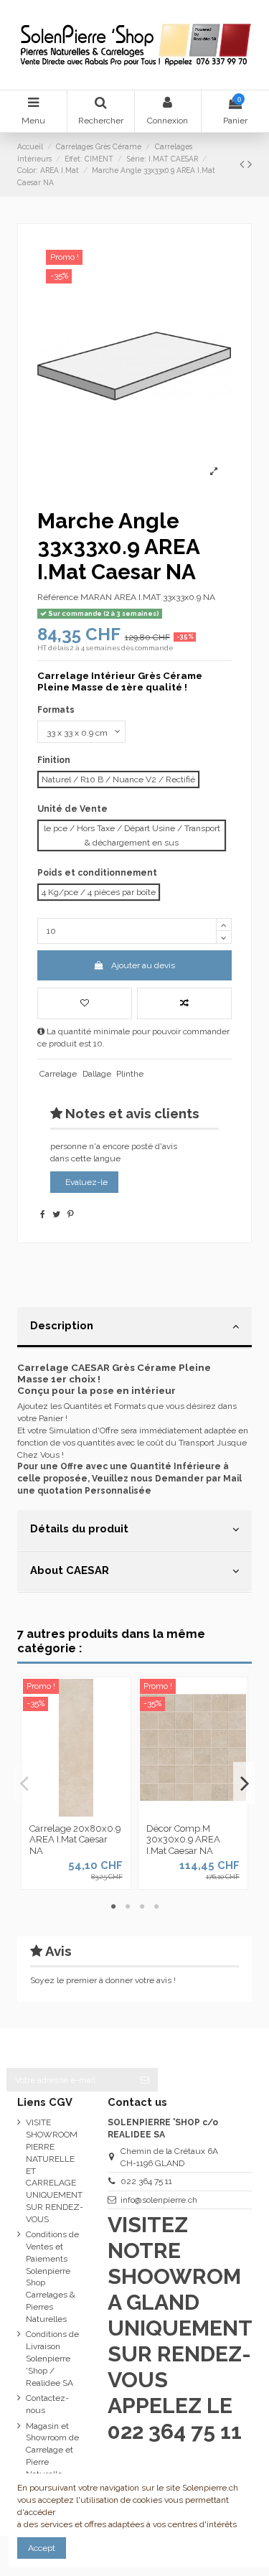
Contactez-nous (47, 2404)
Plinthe (130, 1074)
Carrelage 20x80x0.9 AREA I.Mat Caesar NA (75, 1840)
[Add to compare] (184, 1003)
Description (62, 1325)
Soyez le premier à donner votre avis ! (103, 1980)
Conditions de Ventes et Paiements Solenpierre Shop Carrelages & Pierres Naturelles (52, 2277)
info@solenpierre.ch (159, 2200)
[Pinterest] (71, 1214)
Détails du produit (79, 1528)
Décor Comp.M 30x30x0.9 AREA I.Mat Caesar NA (183, 1840)
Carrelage (58, 1074)
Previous (25, 1783)
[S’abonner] (145, 2079)
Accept (42, 2548)
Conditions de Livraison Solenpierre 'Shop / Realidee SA (52, 2358)
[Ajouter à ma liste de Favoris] (85, 1003)
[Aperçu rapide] (93, 1812)
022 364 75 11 (146, 2181)
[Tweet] (56, 1214)
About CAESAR (70, 1570)
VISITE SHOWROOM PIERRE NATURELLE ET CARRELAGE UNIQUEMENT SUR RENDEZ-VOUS (55, 2170)
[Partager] (43, 1214)
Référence (58, 597)
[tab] (134, 1328)
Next (244, 1783)
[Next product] (250, 164)
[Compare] (76, 1812)
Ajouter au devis (143, 965)
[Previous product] (244, 164)
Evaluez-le (86, 1182)
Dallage (97, 1074)
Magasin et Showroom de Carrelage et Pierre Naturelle (52, 2450)
